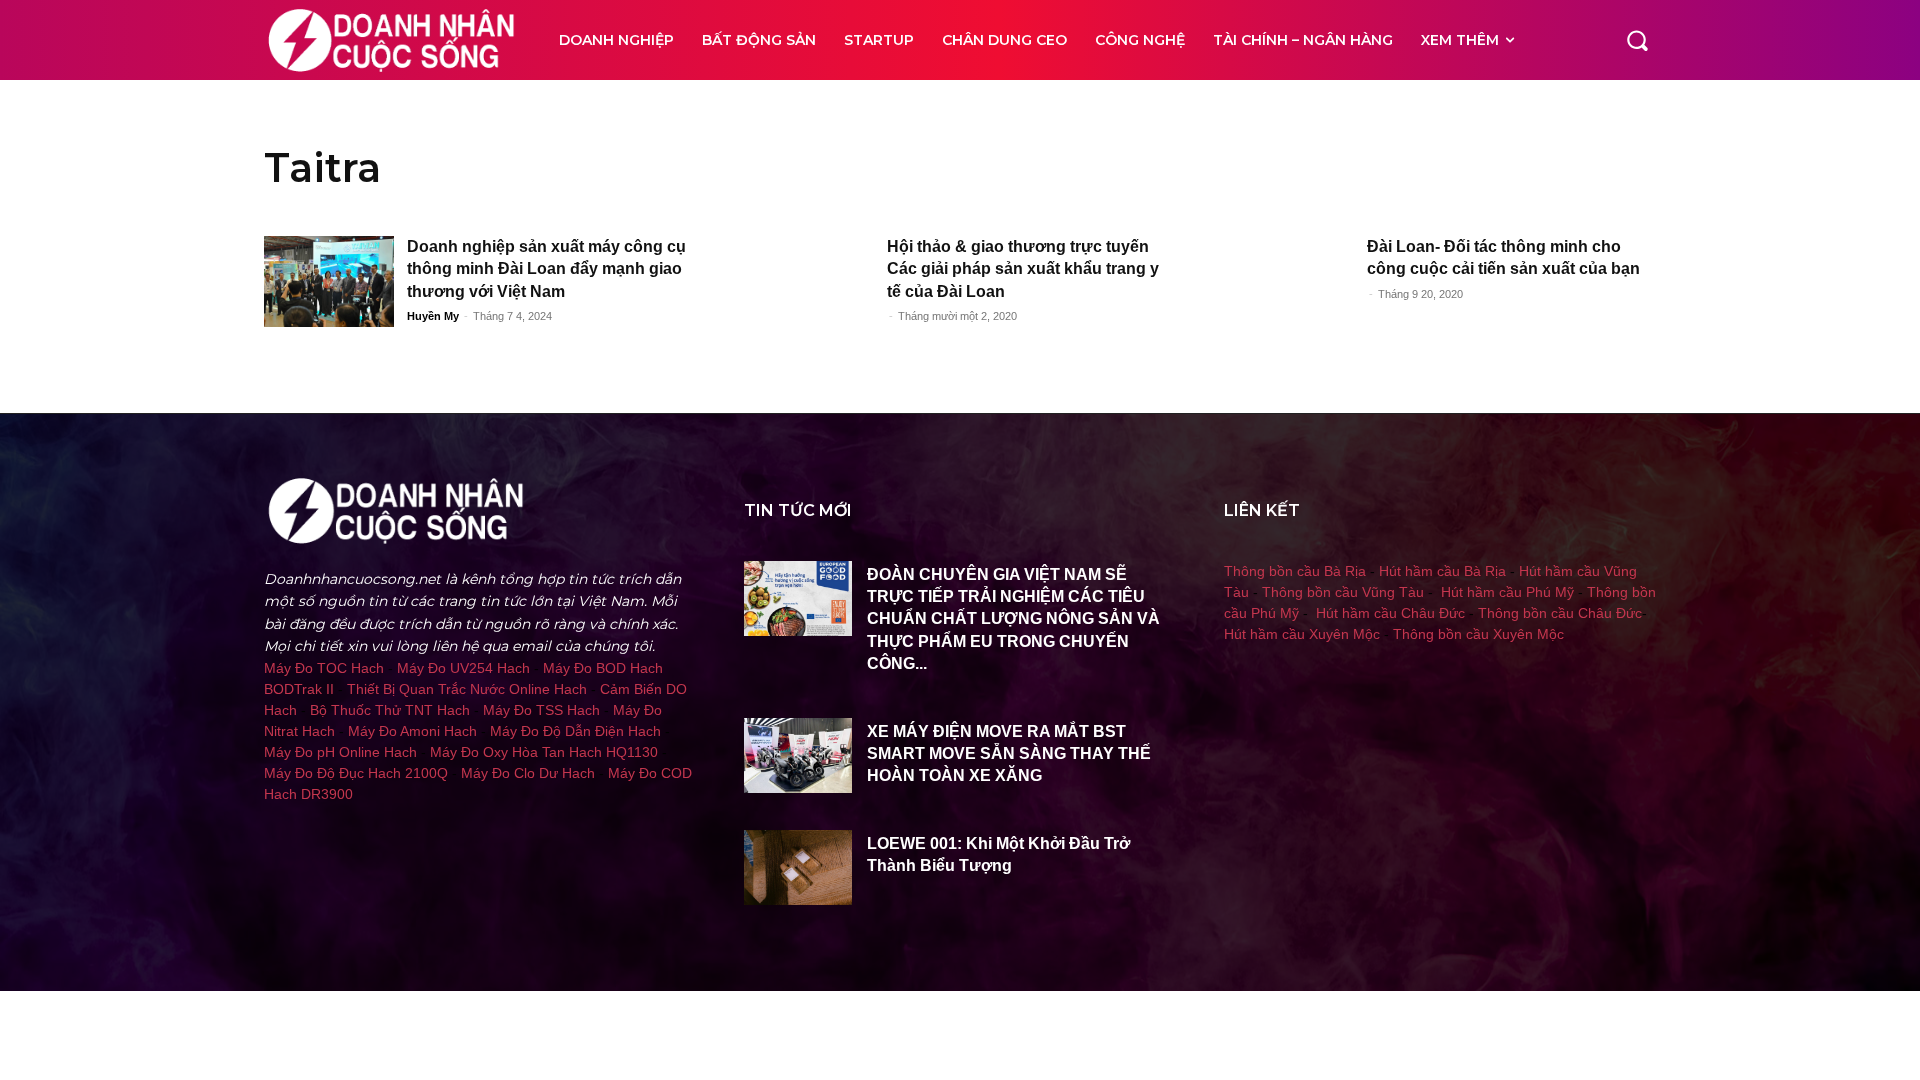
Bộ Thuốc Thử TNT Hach (390, 710)
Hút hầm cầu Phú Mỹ (1507, 592)
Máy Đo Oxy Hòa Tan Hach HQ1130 (544, 752)
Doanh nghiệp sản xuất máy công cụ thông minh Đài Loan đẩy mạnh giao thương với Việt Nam (546, 269)
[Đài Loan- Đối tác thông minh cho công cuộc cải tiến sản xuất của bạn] (1289, 281)
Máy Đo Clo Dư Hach (528, 773)
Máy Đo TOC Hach (324, 668)
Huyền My (433, 316)
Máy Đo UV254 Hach (463, 668)
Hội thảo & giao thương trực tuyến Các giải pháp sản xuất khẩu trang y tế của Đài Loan (1023, 269)
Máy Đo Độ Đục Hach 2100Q (356, 773)
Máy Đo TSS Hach (541, 710)
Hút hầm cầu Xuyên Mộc (1302, 634)
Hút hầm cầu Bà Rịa (1442, 571)
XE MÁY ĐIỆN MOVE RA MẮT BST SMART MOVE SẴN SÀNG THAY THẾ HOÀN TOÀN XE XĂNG (1009, 754)
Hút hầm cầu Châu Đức (1390, 613)
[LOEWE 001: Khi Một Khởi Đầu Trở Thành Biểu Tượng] (798, 868)
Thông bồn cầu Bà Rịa (1295, 571)
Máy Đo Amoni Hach (412, 731)
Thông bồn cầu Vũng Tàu (1343, 592)
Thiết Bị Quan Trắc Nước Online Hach (467, 689)
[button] (1637, 40)
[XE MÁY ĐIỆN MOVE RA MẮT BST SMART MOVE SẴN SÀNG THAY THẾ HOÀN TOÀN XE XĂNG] (798, 756)
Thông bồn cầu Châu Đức (1560, 613)
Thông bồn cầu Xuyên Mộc (1478, 634)
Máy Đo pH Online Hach (340, 752)
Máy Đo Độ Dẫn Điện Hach (575, 731)
